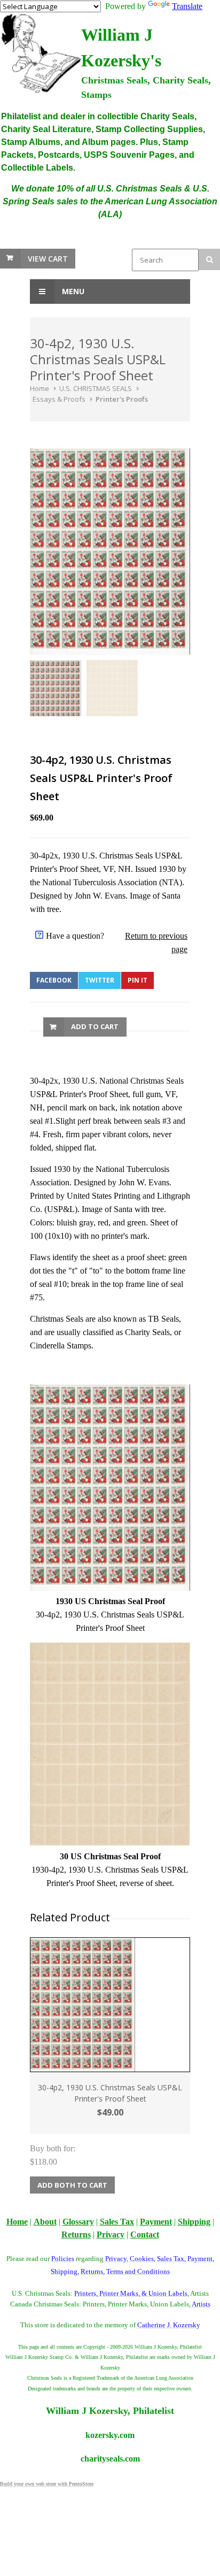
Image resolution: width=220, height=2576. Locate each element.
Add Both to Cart (72, 2185)
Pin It (137, 980)
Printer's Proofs (122, 399)
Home (40, 388)
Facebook (54, 980)
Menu (72, 291)
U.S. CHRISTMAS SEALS (96, 388)
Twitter (100, 980)
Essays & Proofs (59, 399)
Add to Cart (95, 1026)
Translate (187, 6)
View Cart (48, 259)
